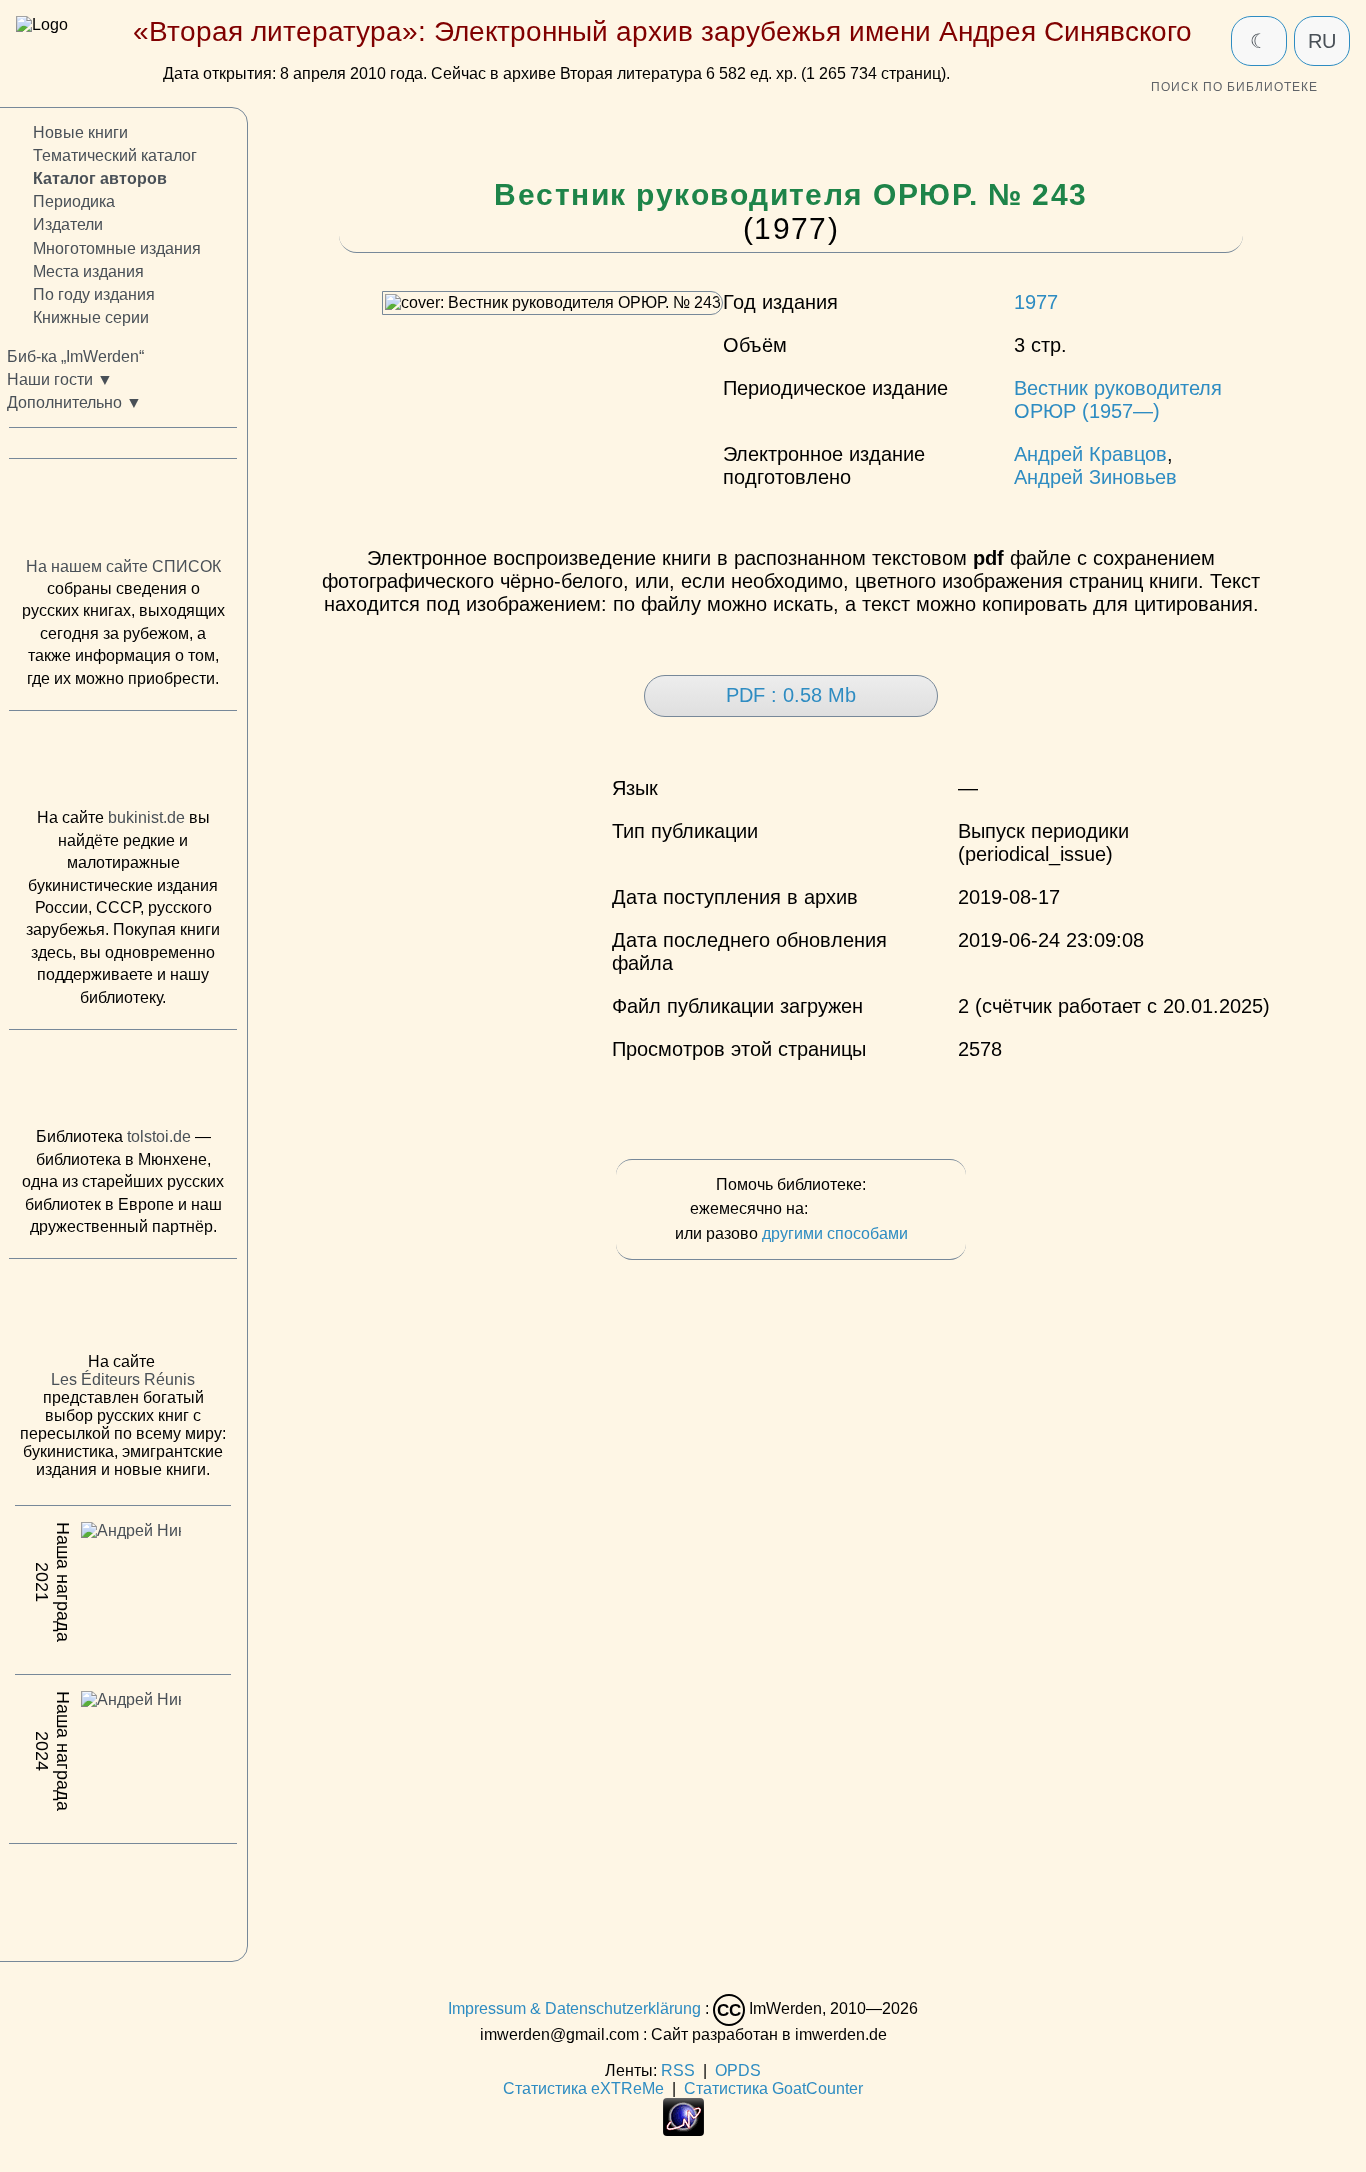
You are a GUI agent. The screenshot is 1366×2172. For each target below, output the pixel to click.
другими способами (835, 1233)
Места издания (88, 271)
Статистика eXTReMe (583, 2088)
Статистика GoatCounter (773, 2088)
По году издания (94, 294)
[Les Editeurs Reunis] (123, 1312)
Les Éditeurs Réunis (123, 1380)
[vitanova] (123, 1898)
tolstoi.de (159, 1137)
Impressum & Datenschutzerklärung (574, 2008)
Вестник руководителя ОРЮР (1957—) (1118, 399)
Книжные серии (91, 317)
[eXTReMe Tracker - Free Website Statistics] (683, 2130)
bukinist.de (146, 818)
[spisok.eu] (123, 513)
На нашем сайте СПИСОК (123, 566)
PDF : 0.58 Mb (791, 695)
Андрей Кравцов (1090, 454)
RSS (678, 2070)
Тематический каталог (115, 156)
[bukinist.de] (123, 765)
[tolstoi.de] (123, 1083)
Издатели (68, 225)
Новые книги (80, 132)
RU (1322, 41)
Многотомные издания (117, 248)
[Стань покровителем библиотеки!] (852, 1209)
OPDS (738, 2070)
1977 (1036, 302)
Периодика (74, 202)
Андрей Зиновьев (1095, 477)
